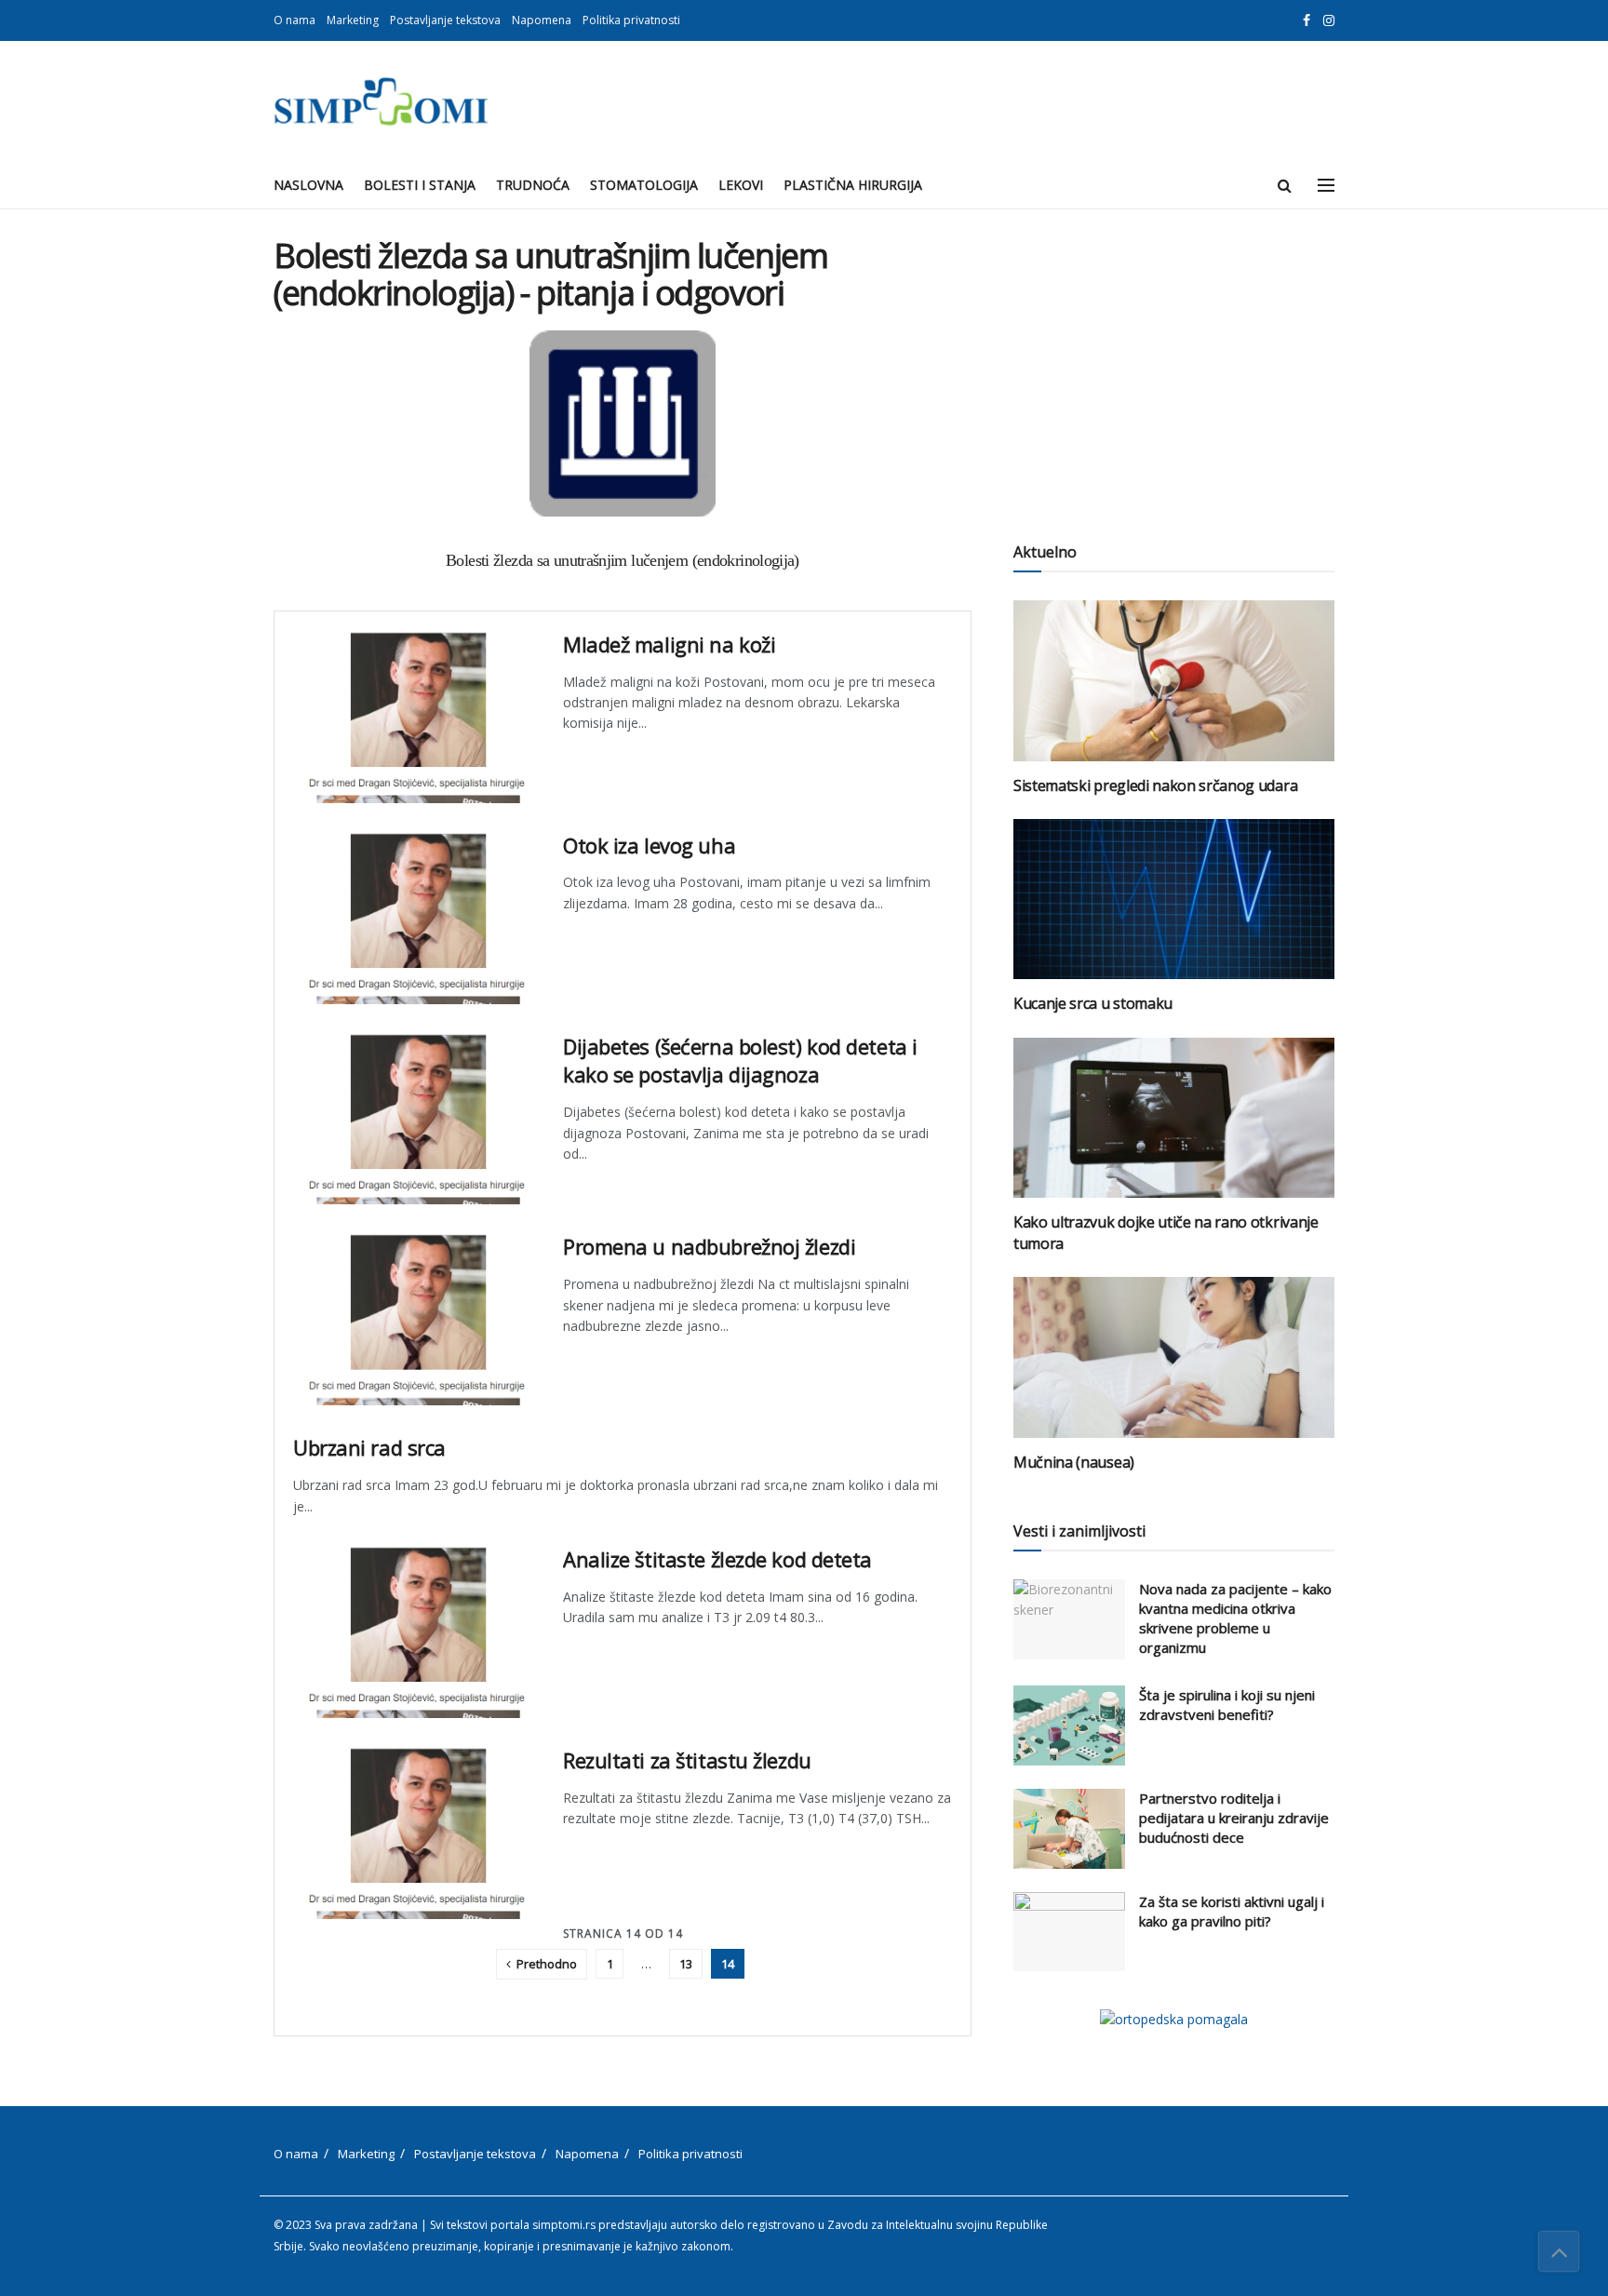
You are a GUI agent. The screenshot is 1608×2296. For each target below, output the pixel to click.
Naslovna (308, 185)
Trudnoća (533, 185)
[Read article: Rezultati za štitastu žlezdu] (414, 1833)
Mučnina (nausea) (1074, 1462)
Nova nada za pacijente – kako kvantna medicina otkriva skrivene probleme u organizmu (1235, 1618)
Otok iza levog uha (649, 845)
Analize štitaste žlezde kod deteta (717, 1559)
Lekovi (741, 185)
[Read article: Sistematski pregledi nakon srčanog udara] (1174, 681)
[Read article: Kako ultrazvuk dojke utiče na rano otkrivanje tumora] (1174, 1118)
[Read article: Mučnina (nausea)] (1174, 1357)
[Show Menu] (1326, 185)
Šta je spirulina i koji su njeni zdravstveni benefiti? (1227, 1705)
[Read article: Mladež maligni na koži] (414, 717)
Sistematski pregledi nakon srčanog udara (1155, 785)
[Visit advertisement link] (1174, 2019)
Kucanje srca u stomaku (1093, 1003)
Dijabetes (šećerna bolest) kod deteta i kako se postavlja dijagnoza (740, 1061)
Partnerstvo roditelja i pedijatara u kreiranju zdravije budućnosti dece (1234, 1818)
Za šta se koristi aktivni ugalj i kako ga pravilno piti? (1232, 1911)
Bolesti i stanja (420, 185)
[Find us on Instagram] (1329, 21)
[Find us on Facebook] (1306, 21)
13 (686, 1964)
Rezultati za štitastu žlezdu (687, 1760)
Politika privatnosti (631, 20)
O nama (295, 20)
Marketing (353, 20)
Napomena (542, 20)
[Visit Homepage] (381, 101)
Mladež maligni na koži (669, 644)
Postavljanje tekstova (445, 20)
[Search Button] (1285, 185)
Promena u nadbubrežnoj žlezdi (709, 1246)
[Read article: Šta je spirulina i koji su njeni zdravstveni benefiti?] (1069, 1725)
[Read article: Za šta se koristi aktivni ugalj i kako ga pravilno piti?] (1069, 1932)
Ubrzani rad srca (369, 1447)
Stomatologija (644, 185)
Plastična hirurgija (853, 185)
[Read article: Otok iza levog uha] (414, 918)
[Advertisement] (1174, 368)
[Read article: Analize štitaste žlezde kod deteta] (414, 1631)
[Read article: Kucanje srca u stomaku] (1174, 900)
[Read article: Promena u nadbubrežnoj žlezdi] (414, 1319)
